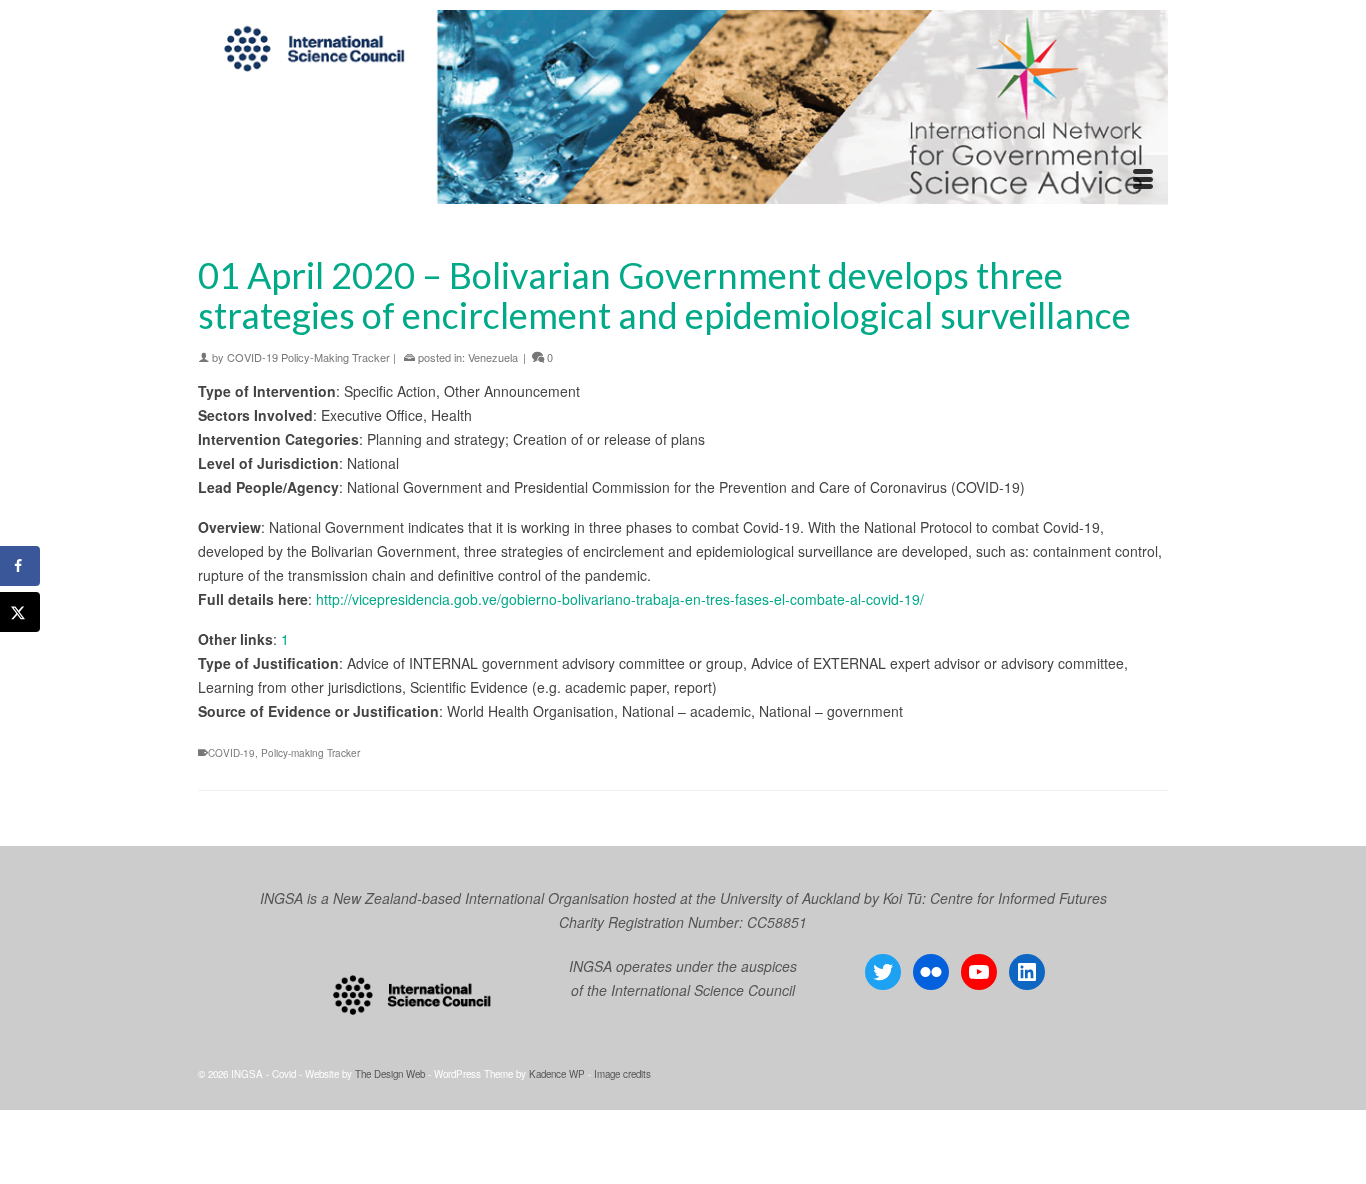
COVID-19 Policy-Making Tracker (308, 357)
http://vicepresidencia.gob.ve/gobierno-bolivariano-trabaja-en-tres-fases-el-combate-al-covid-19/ (620, 599)
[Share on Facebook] (20, 566)
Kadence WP (557, 1074)
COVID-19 (231, 753)
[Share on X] (20, 612)
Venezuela (493, 357)
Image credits (622, 1074)
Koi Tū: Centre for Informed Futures (995, 898)
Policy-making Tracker (310, 753)
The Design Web (390, 1074)
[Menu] (1143, 180)
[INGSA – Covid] (683, 107)
